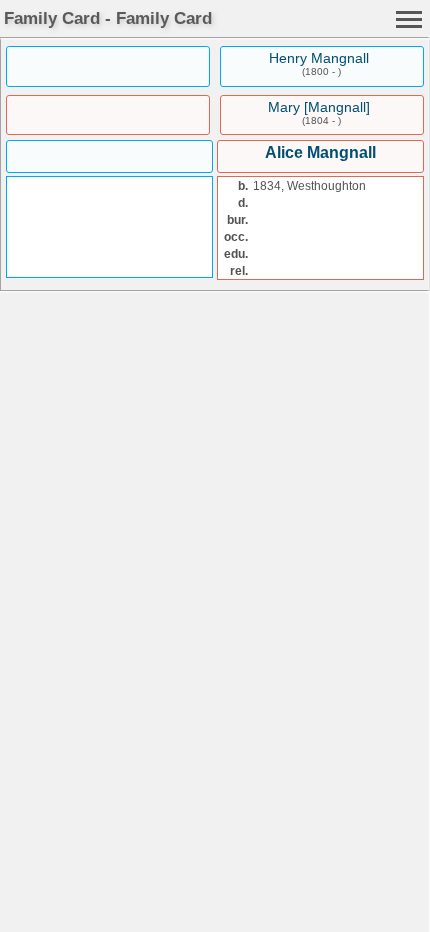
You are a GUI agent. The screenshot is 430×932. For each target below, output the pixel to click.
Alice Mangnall (320, 152)
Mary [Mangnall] (319, 107)
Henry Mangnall (319, 58)
